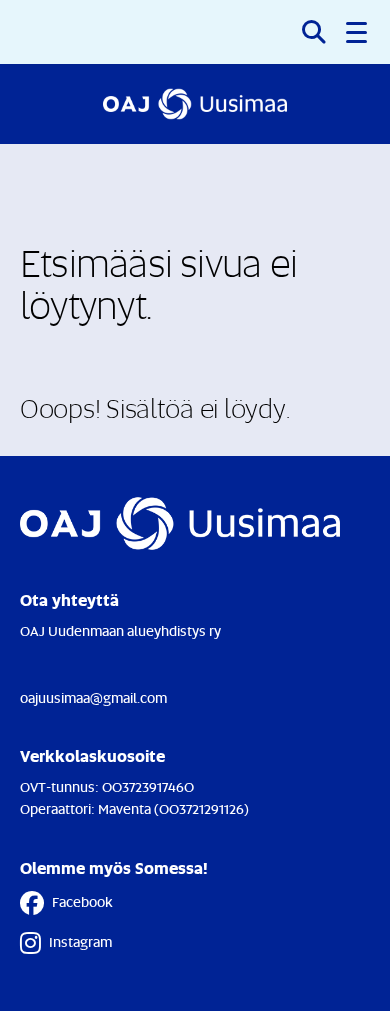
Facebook (82, 901)
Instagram (80, 941)
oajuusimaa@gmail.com (93, 697)
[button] (358, 32)
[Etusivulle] (194, 104)
